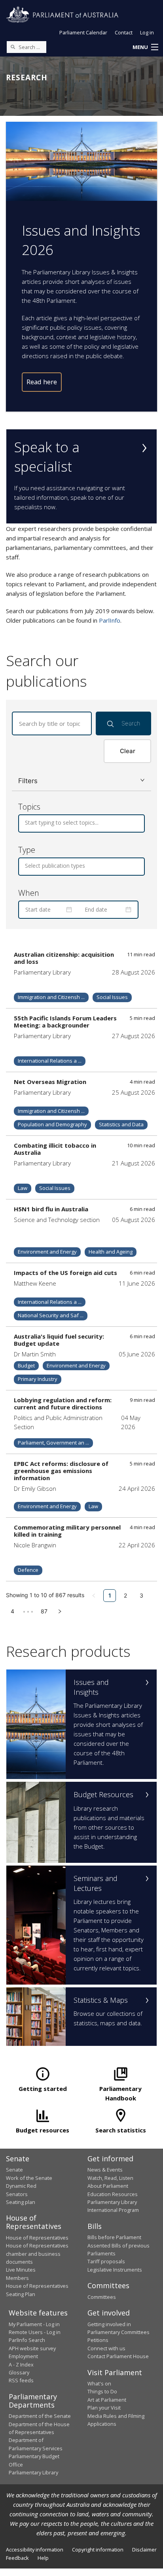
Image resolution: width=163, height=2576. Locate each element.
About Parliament (108, 2186)
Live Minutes (21, 2270)
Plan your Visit (104, 2408)
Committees (102, 2297)
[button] (145, 47)
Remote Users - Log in (35, 2332)
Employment (23, 2356)
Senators (17, 2194)
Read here (42, 382)
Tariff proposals (106, 2261)
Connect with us (106, 2348)
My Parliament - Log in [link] (34, 2324)
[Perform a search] (13, 47)
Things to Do (102, 2391)
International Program (113, 2210)
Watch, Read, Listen (110, 2178)
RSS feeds (21, 2380)
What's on (99, 2383)
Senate (14, 2170)
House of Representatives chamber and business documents (37, 2254)
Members (17, 2278)
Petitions (98, 2340)
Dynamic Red (21, 2186)
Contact (124, 32)
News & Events (105, 2170)
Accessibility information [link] (35, 2550)
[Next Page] (60, 1611)
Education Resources (113, 2194)
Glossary (19, 2372)
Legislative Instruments (115, 2270)
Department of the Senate (40, 2416)
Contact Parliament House (118, 2356)
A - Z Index (21, 2364)
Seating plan (21, 2202)
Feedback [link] (17, 2558)
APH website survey (32, 2348)
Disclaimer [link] (144, 2550)
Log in (147, 32)
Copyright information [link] (98, 2550)
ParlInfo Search (27, 2340)
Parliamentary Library (112, 2202)
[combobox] (26, 823)
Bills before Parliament (114, 2237)
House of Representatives (37, 2238)
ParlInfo (110, 620)
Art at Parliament (107, 2400)
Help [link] (43, 2558)
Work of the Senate (29, 2178)
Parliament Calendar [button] (83, 32)
